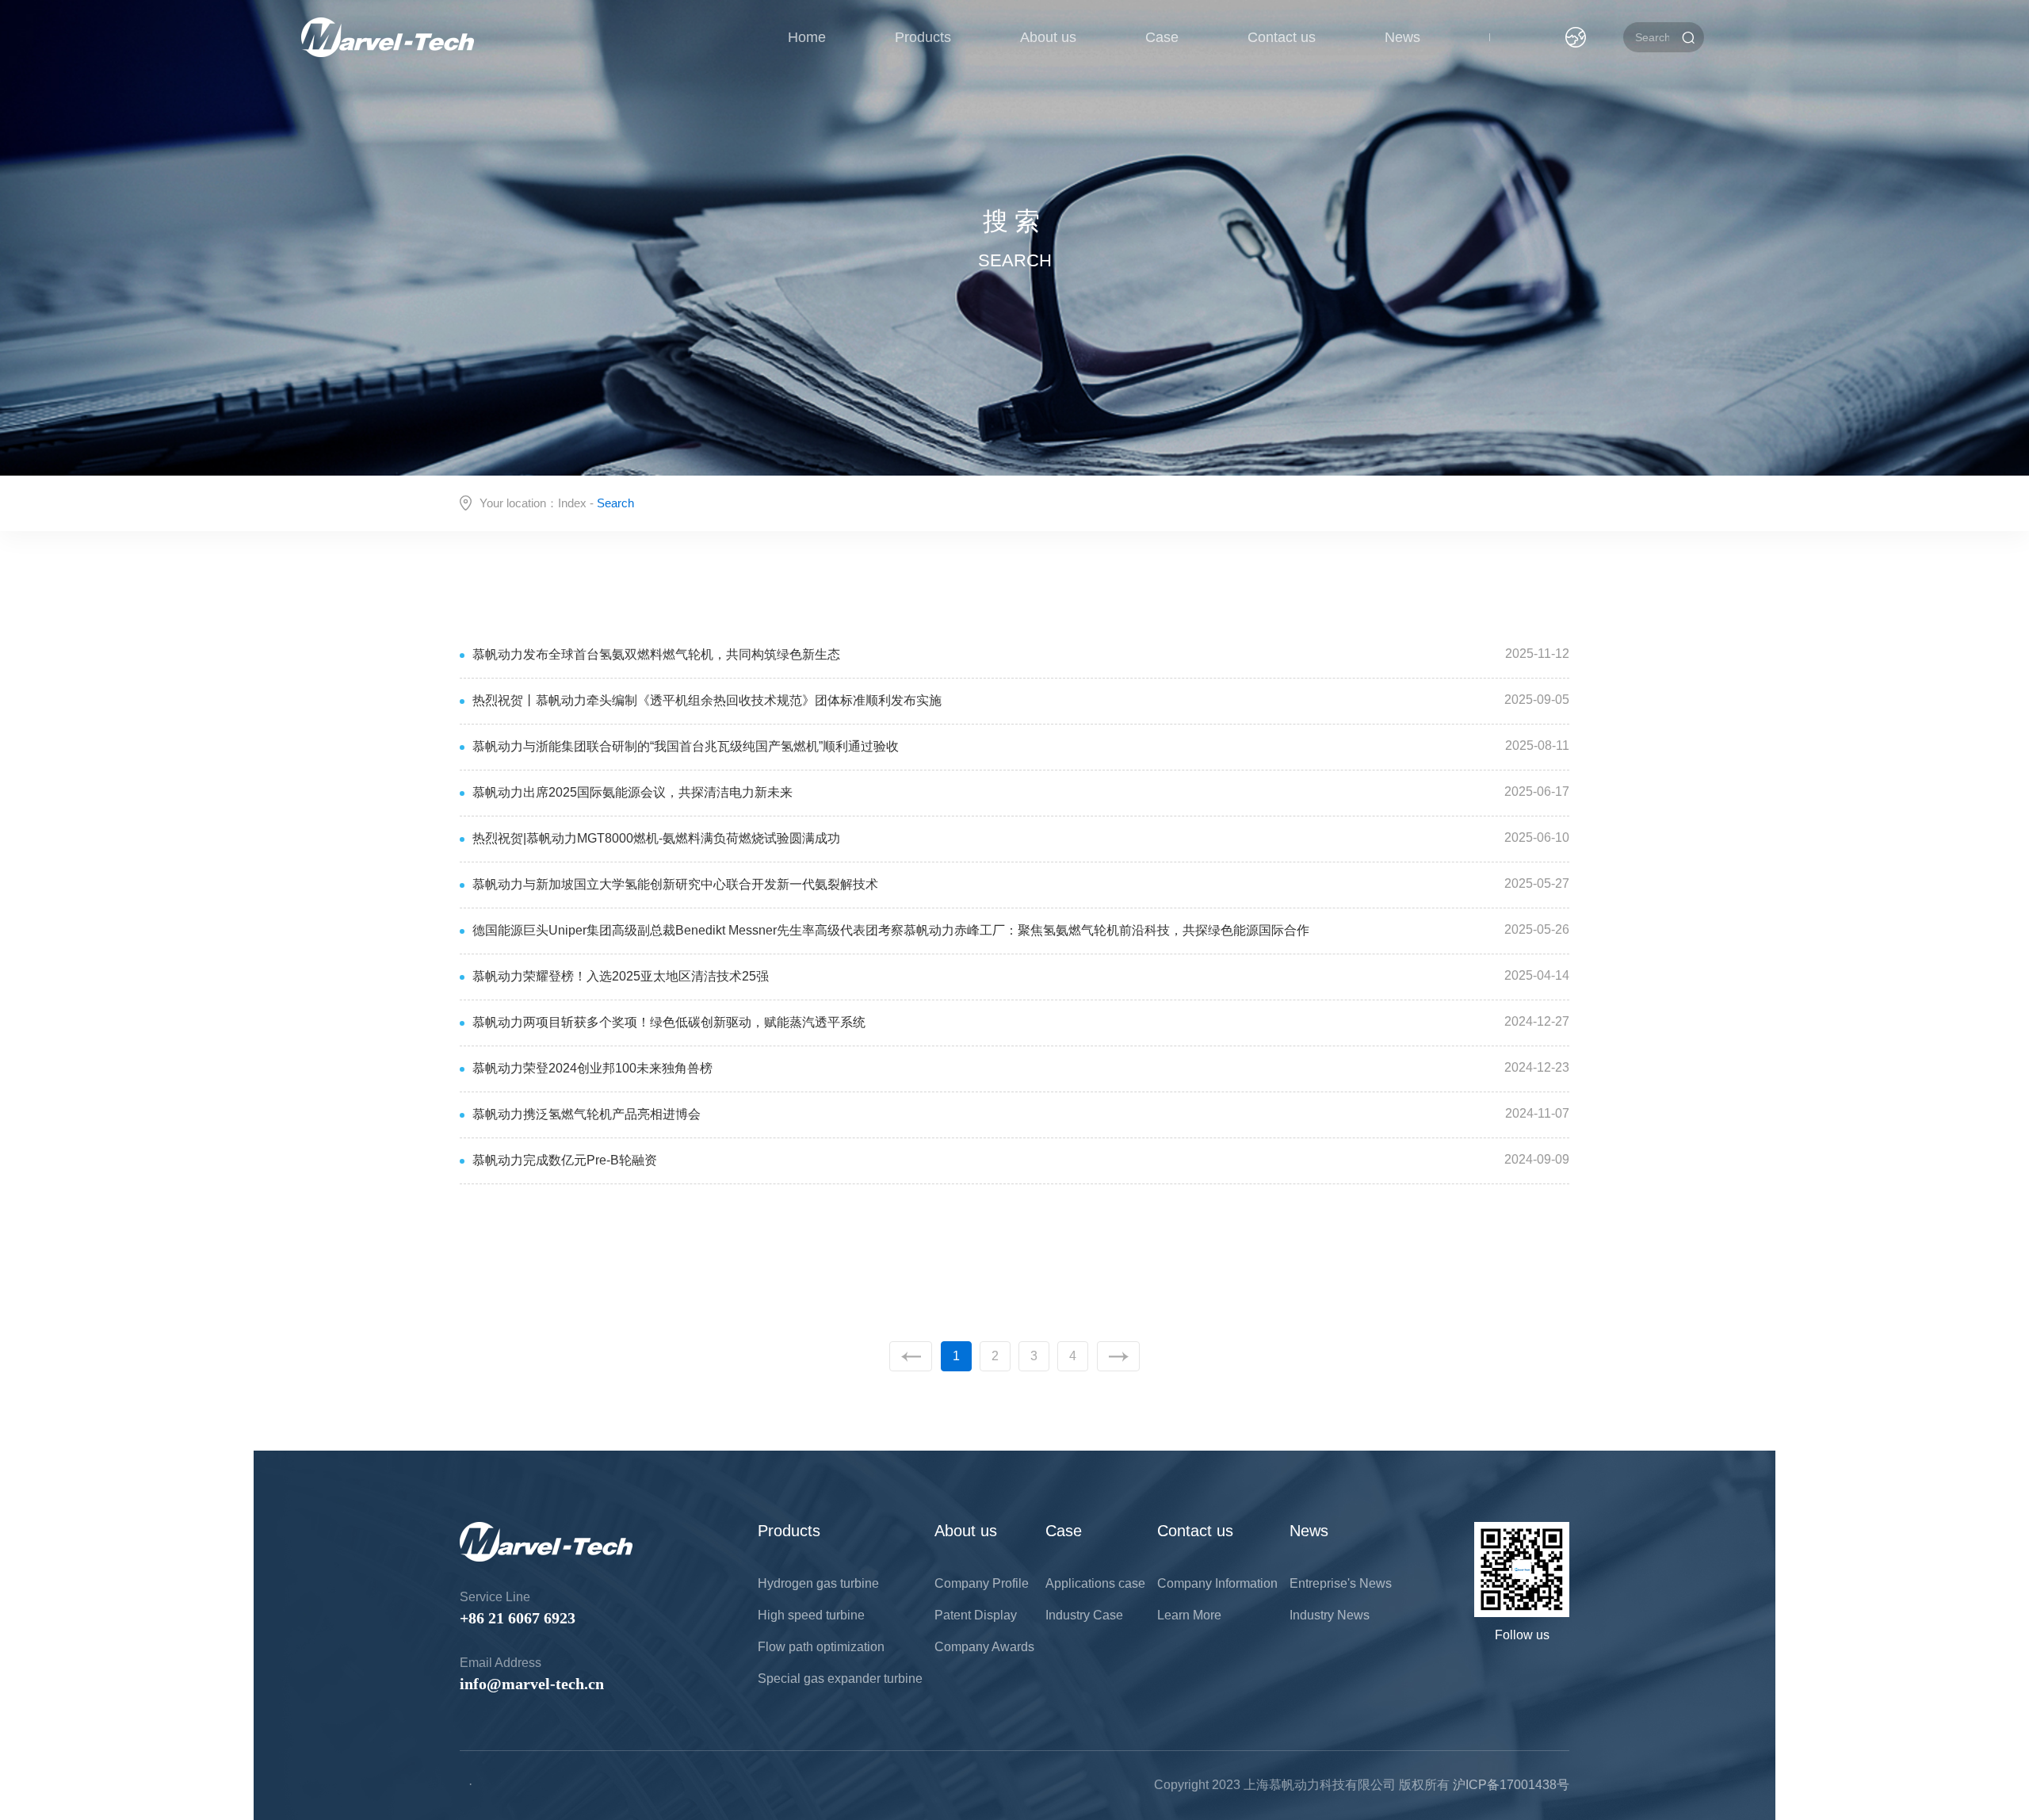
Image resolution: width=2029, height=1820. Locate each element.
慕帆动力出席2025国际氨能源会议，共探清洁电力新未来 (632, 792)
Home (807, 37)
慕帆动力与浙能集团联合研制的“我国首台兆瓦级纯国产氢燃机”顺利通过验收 (686, 746)
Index (572, 503)
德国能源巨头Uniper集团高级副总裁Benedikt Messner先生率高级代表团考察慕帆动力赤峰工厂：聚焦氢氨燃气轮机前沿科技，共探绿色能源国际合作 (891, 930)
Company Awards (984, 1647)
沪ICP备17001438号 (1511, 1785)
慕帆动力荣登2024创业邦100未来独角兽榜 (592, 1068)
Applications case (1095, 1583)
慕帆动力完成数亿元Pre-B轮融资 (565, 1160)
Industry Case (1084, 1615)
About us (1048, 37)
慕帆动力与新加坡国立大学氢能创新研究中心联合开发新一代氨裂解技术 (675, 884)
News (1402, 37)
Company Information (1217, 1583)
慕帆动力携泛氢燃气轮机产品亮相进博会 (587, 1114)
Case (1162, 37)
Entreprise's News (1341, 1583)
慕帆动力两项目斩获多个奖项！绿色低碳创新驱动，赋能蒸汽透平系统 (669, 1022)
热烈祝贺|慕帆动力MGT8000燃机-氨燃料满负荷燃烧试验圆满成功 (656, 838)
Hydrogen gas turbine (818, 1583)
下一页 (1118, 1356)
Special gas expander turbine (840, 1679)
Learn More (1189, 1615)
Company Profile (982, 1583)
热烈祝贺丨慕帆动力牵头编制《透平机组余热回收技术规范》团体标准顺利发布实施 (707, 700)
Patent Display (976, 1615)
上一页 (911, 1356)
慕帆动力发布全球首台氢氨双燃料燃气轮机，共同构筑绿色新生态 (656, 654)
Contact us (1282, 37)
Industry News (1330, 1615)
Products (923, 37)
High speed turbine (811, 1615)
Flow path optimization (821, 1647)
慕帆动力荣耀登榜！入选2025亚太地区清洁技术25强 (621, 976)
